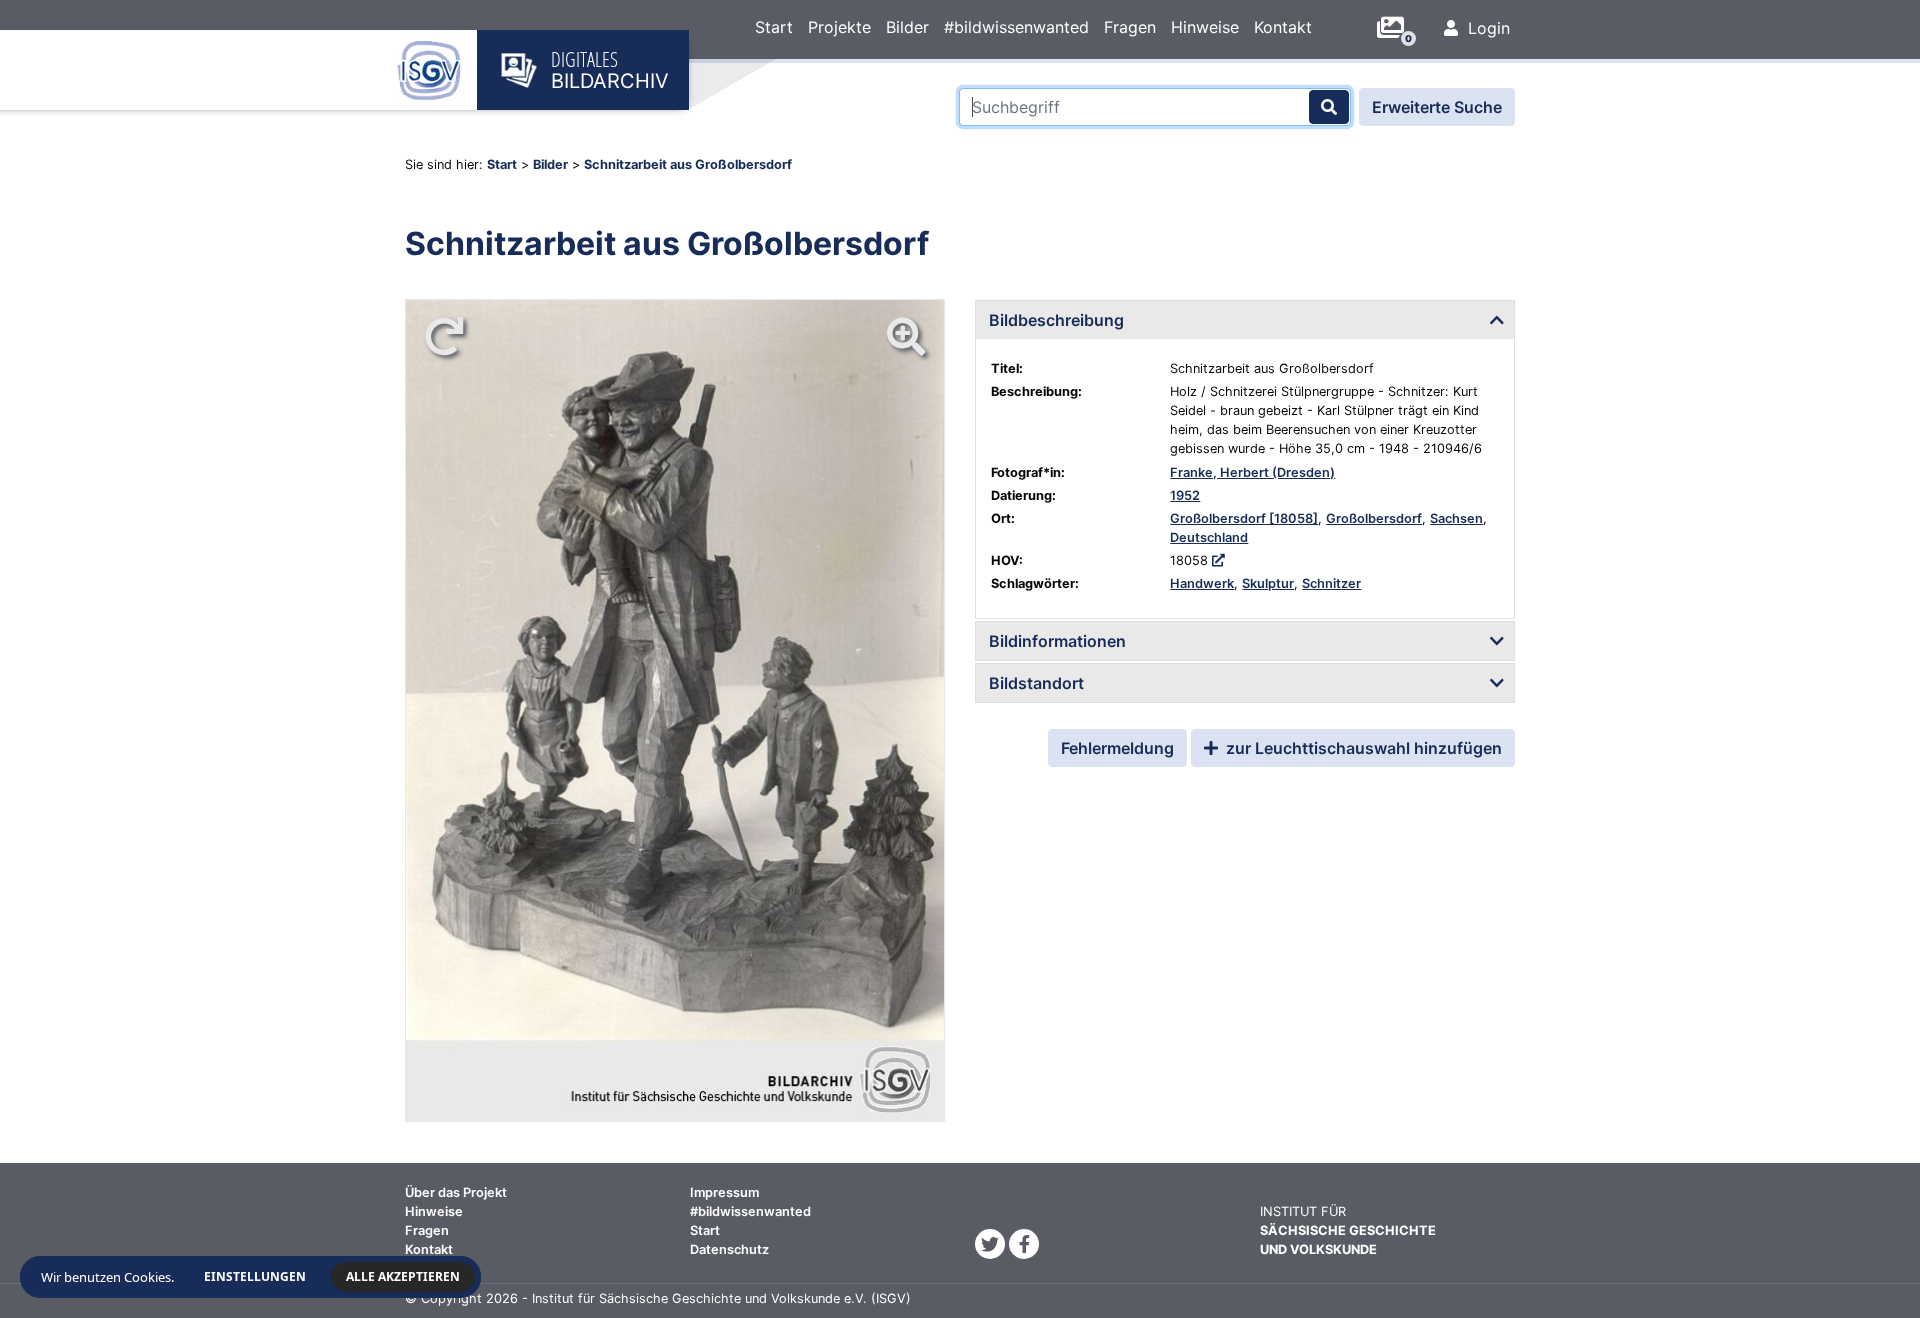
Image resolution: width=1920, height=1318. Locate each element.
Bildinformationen (1057, 641)
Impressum (724, 1192)
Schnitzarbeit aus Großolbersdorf (688, 164)
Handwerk (1202, 583)
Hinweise (1205, 27)
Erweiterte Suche (1437, 107)
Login (1486, 28)
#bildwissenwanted (1016, 27)
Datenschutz (729, 1249)
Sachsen (1456, 518)
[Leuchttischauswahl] (1398, 28)
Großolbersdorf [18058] (1244, 518)
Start (774, 27)
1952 (1185, 495)
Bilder (907, 27)
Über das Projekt (456, 1192)
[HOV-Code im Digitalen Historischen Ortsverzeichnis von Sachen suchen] (1218, 560)
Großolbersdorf (1374, 518)
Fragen (1130, 27)
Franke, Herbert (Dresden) (1252, 472)
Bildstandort (1036, 683)
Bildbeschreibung (1056, 320)
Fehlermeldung (1117, 748)
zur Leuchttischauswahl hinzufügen (1362, 748)
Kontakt (1283, 27)
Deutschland (1209, 537)
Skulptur (1268, 583)
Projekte (839, 27)
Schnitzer (1331, 583)
